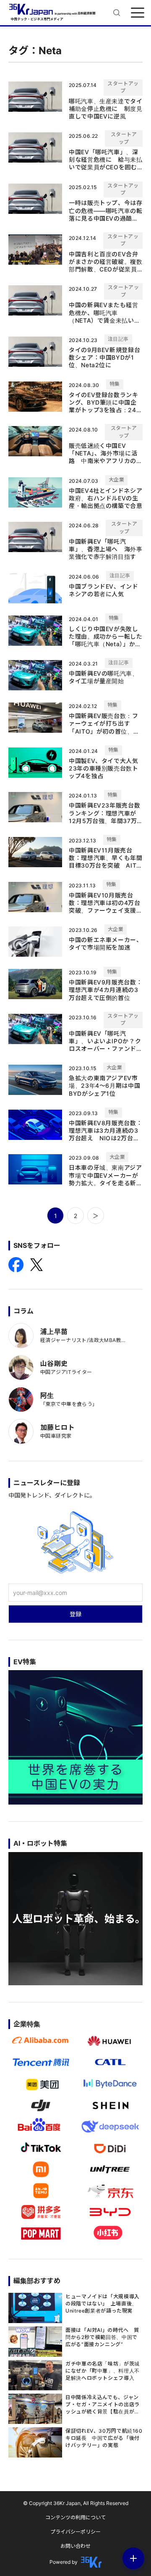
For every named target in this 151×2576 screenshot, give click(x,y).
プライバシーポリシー (75, 2532)
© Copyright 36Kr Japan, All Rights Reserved (76, 2503)
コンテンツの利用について (75, 2517)
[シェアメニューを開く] (133, 2558)
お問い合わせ (75, 2546)
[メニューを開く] (138, 13)
